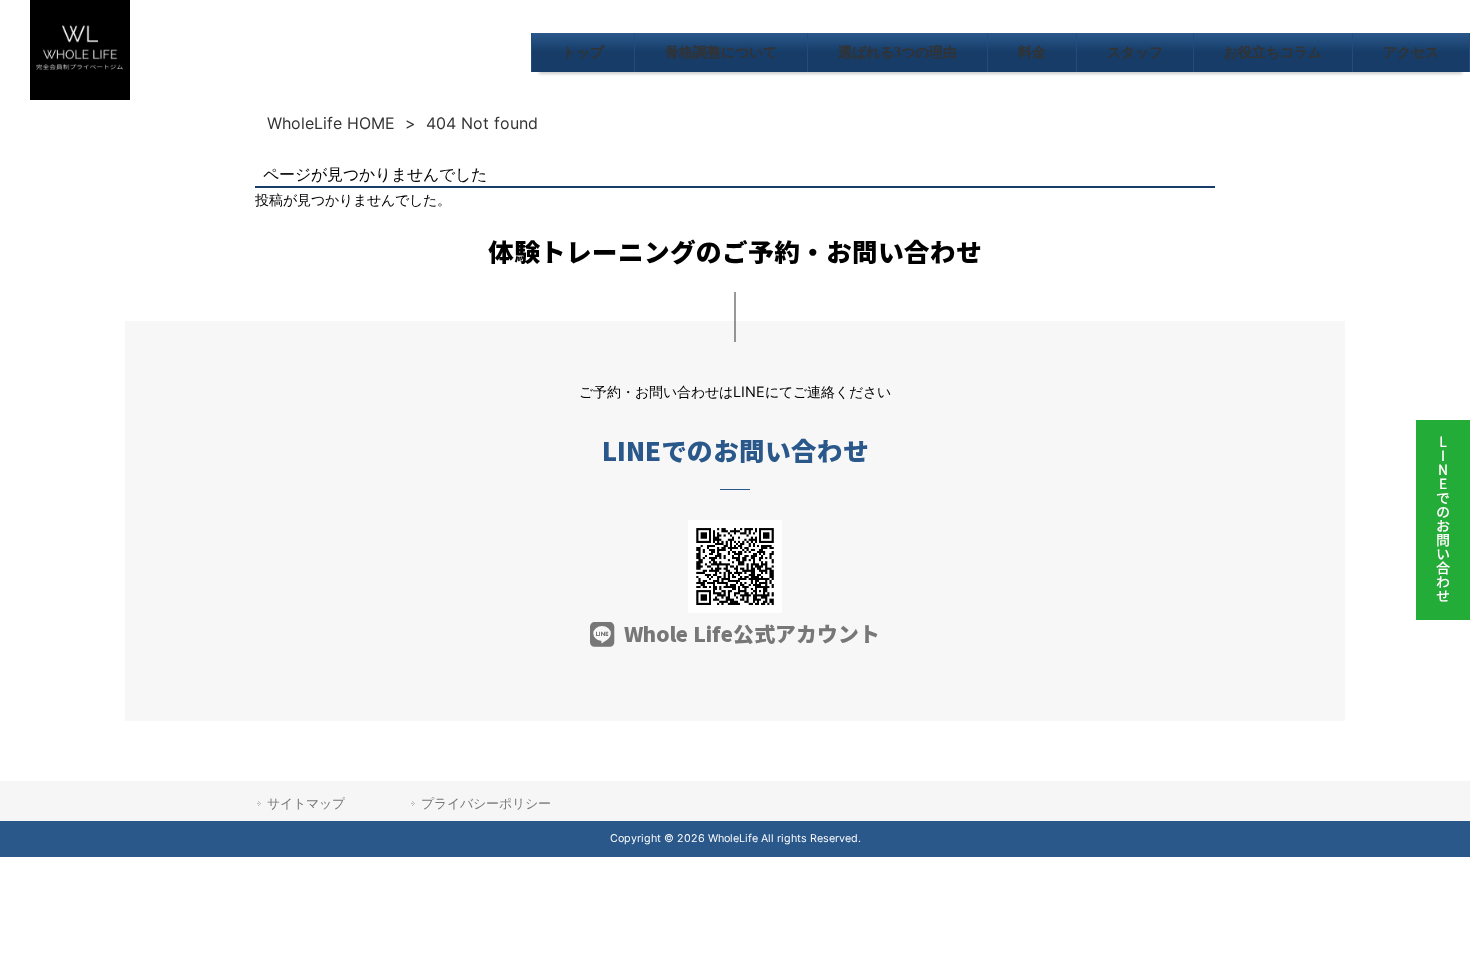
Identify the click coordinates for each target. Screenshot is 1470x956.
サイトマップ (306, 803)
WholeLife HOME (331, 123)
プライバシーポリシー (486, 803)
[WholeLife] (80, 94)
